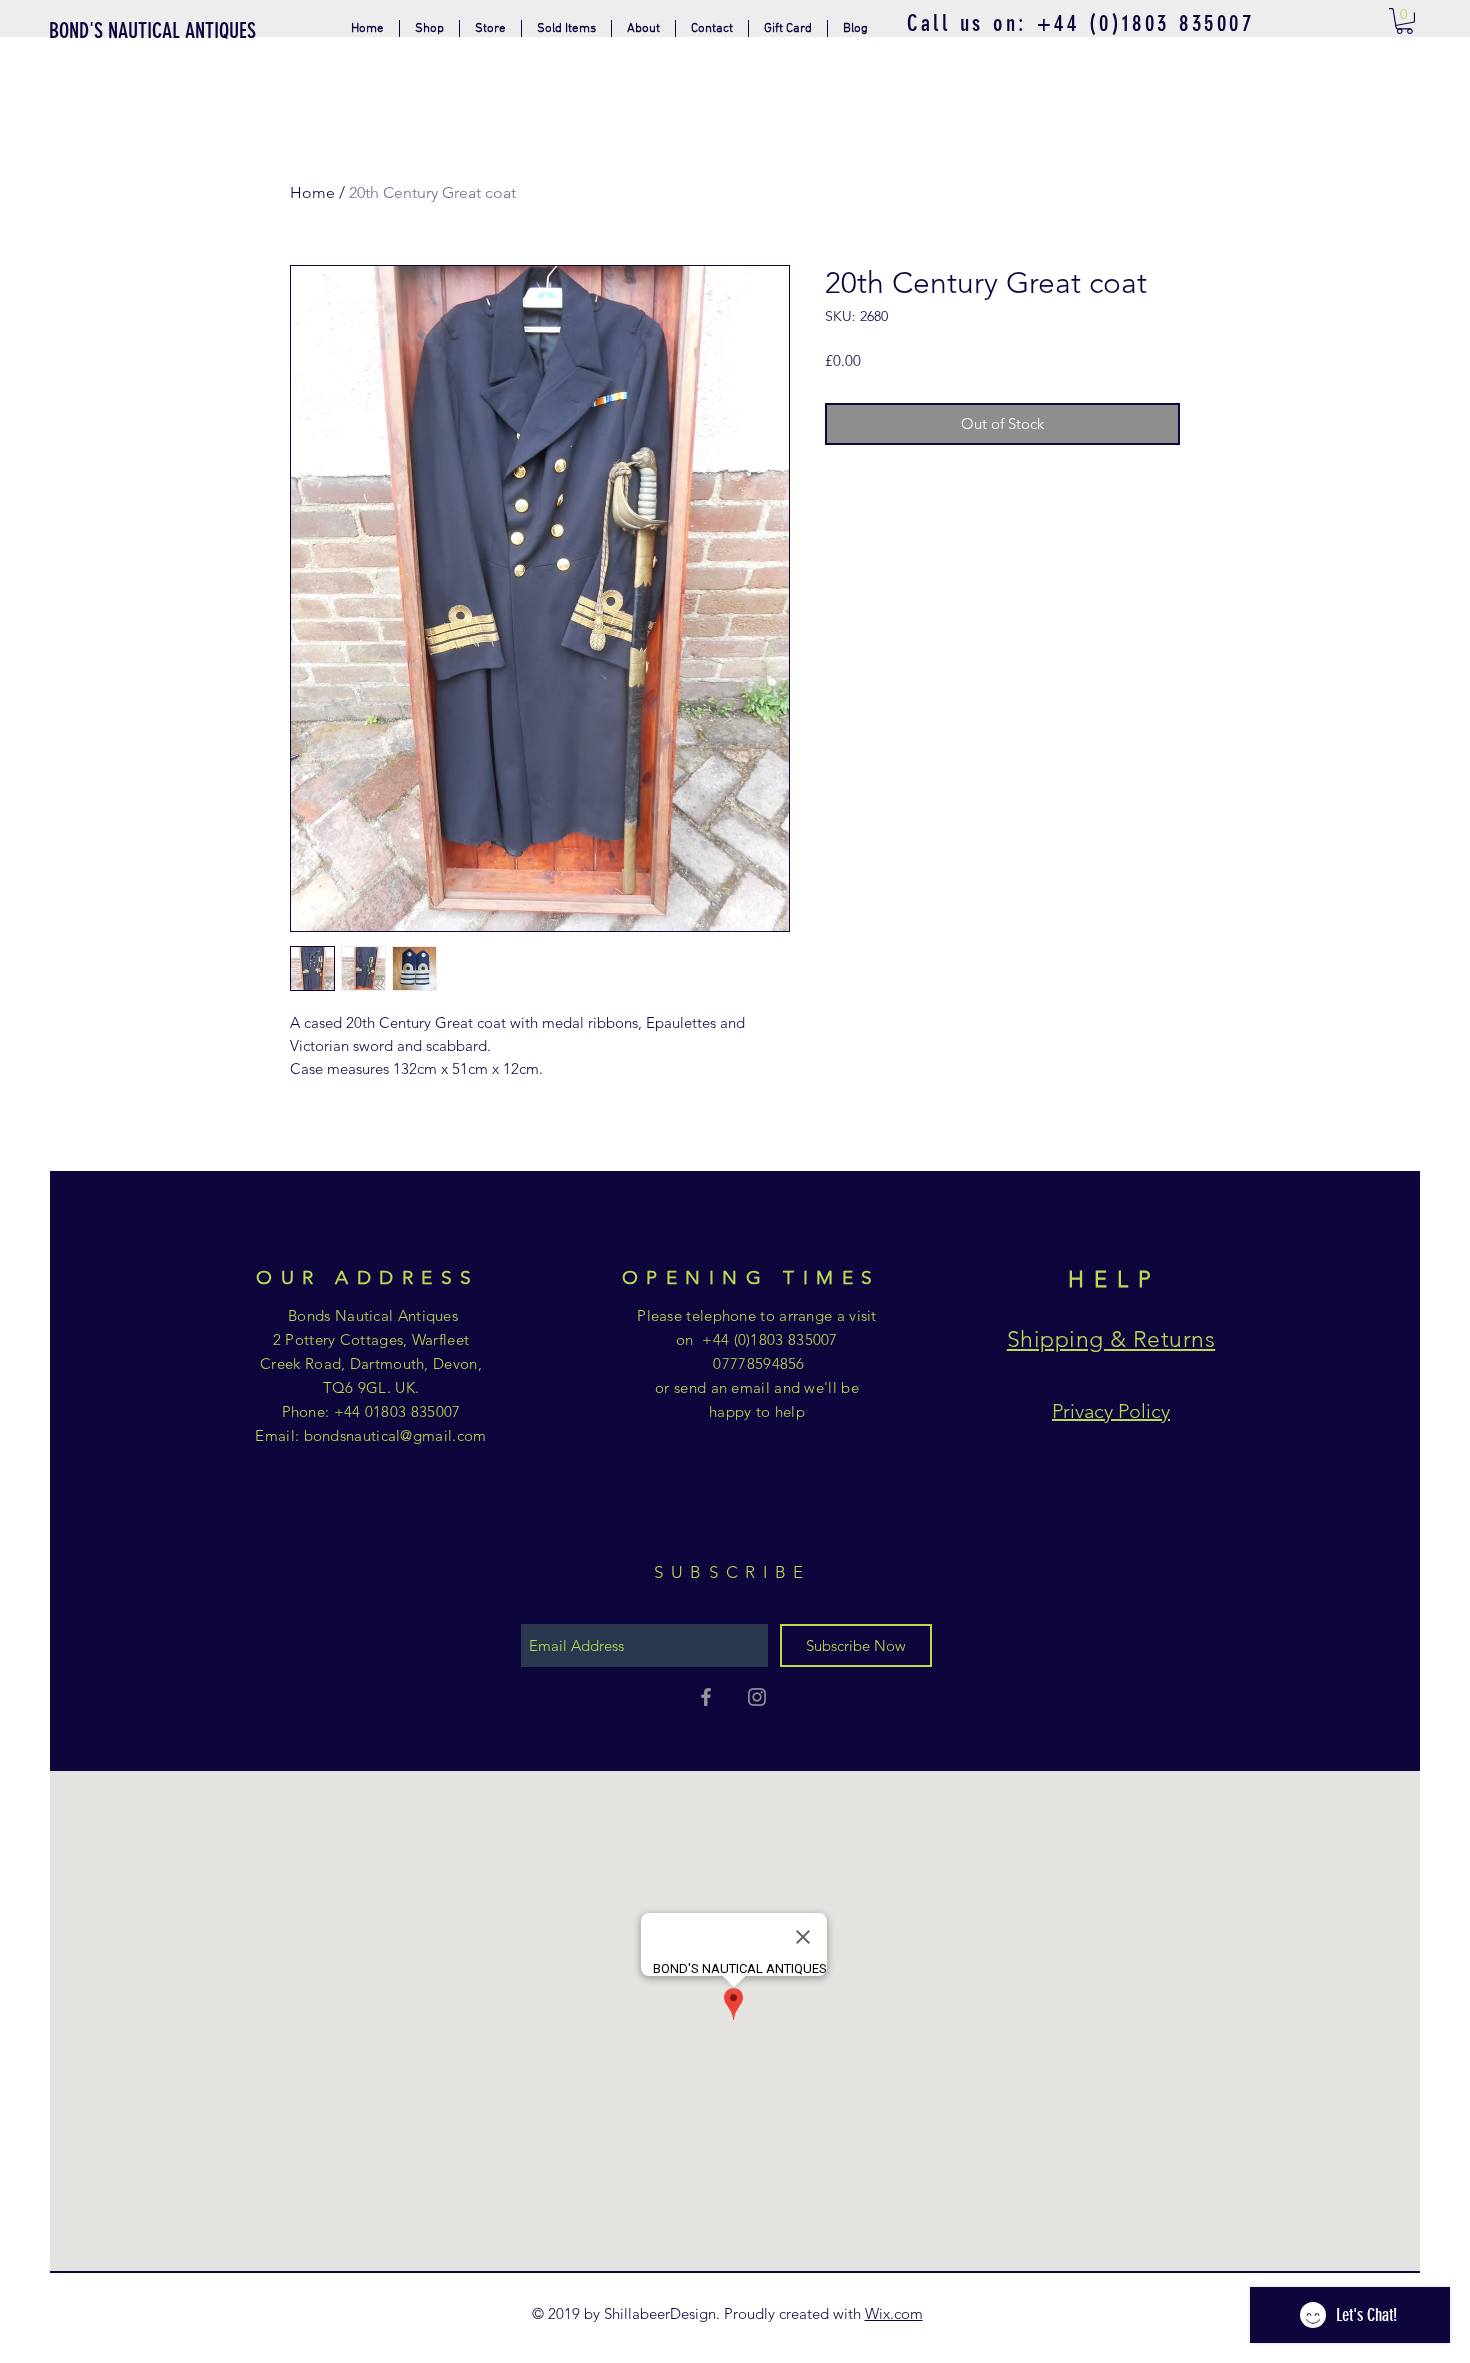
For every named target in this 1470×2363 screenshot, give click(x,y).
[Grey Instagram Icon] (757, 1697)
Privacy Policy (1111, 1411)
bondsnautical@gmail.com (395, 1435)
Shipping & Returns (1111, 1339)
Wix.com (894, 2313)
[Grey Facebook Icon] (706, 1697)
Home (312, 192)
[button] (490, 28)
